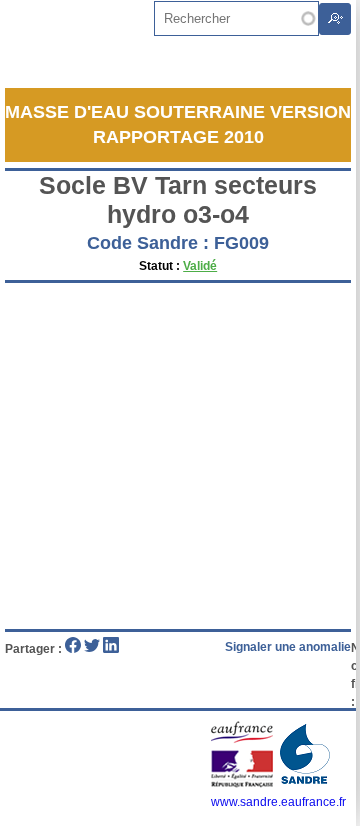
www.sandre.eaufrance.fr (278, 802)
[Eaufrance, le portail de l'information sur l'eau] (243, 784)
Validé (200, 266)
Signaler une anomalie (288, 647)
